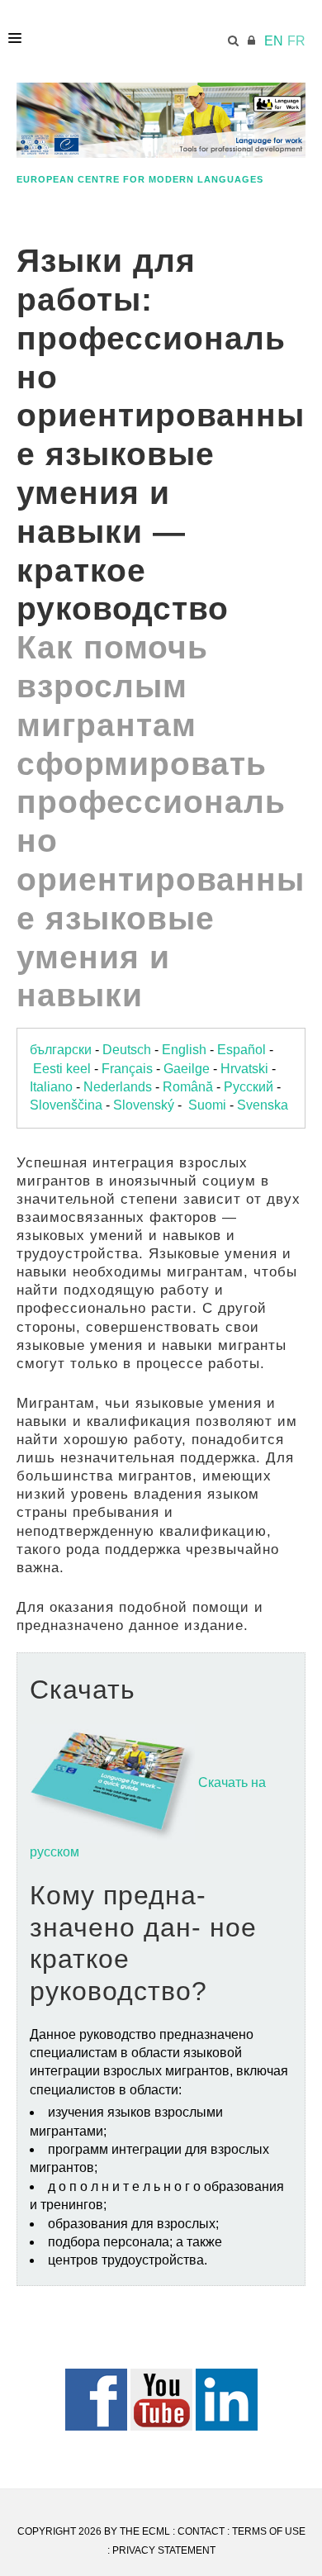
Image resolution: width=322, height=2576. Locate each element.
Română (188, 1087)
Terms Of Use (269, 2531)
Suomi (207, 1105)
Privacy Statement (164, 2550)
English (184, 1050)
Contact (201, 2531)
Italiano (51, 1087)
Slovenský (144, 1105)
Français (127, 1069)
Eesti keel (62, 1069)
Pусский (249, 1087)
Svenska (263, 1105)
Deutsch (127, 1050)
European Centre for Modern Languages (140, 179)
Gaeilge (187, 1069)
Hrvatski (244, 1069)
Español (241, 1050)
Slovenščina (66, 1105)
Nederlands (118, 1087)
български (61, 1050)
